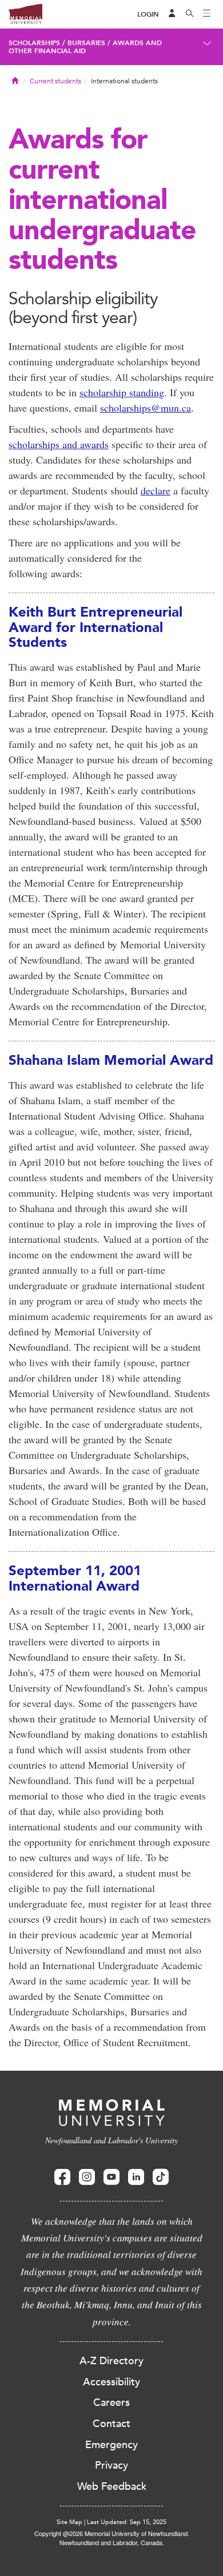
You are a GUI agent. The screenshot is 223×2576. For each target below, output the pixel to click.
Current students (55, 81)
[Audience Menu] (172, 14)
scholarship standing (122, 392)
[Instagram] (87, 2177)
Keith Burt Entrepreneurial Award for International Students (95, 627)
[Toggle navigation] (207, 14)
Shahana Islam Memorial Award (111, 1060)
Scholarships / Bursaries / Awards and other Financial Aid (85, 47)
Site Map (69, 2522)
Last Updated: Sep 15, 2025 (127, 2522)
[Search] (190, 14)
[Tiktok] (161, 2177)
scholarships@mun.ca (146, 408)
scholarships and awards (59, 444)
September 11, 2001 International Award (75, 1578)
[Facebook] (62, 2177)
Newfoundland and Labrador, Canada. (112, 2542)
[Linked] (136, 2177)
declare (156, 490)
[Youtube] (111, 2177)
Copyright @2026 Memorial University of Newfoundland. (112, 2533)
